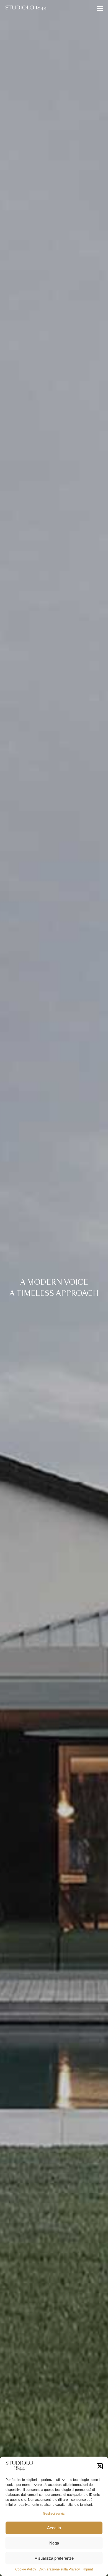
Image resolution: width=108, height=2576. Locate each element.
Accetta (54, 2528)
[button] (100, 2466)
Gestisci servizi (54, 2514)
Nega (54, 2543)
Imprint (88, 2569)
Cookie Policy (26, 2569)
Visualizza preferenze (54, 2558)
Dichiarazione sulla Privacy (59, 2569)
